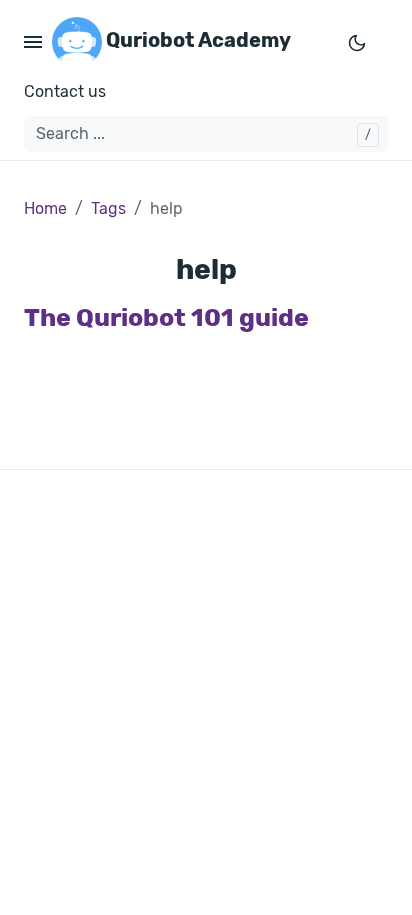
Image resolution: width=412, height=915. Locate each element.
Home (45, 208)
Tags (108, 208)
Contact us (65, 91)
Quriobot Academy (196, 40)
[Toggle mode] (357, 42)
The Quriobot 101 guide (166, 317)
